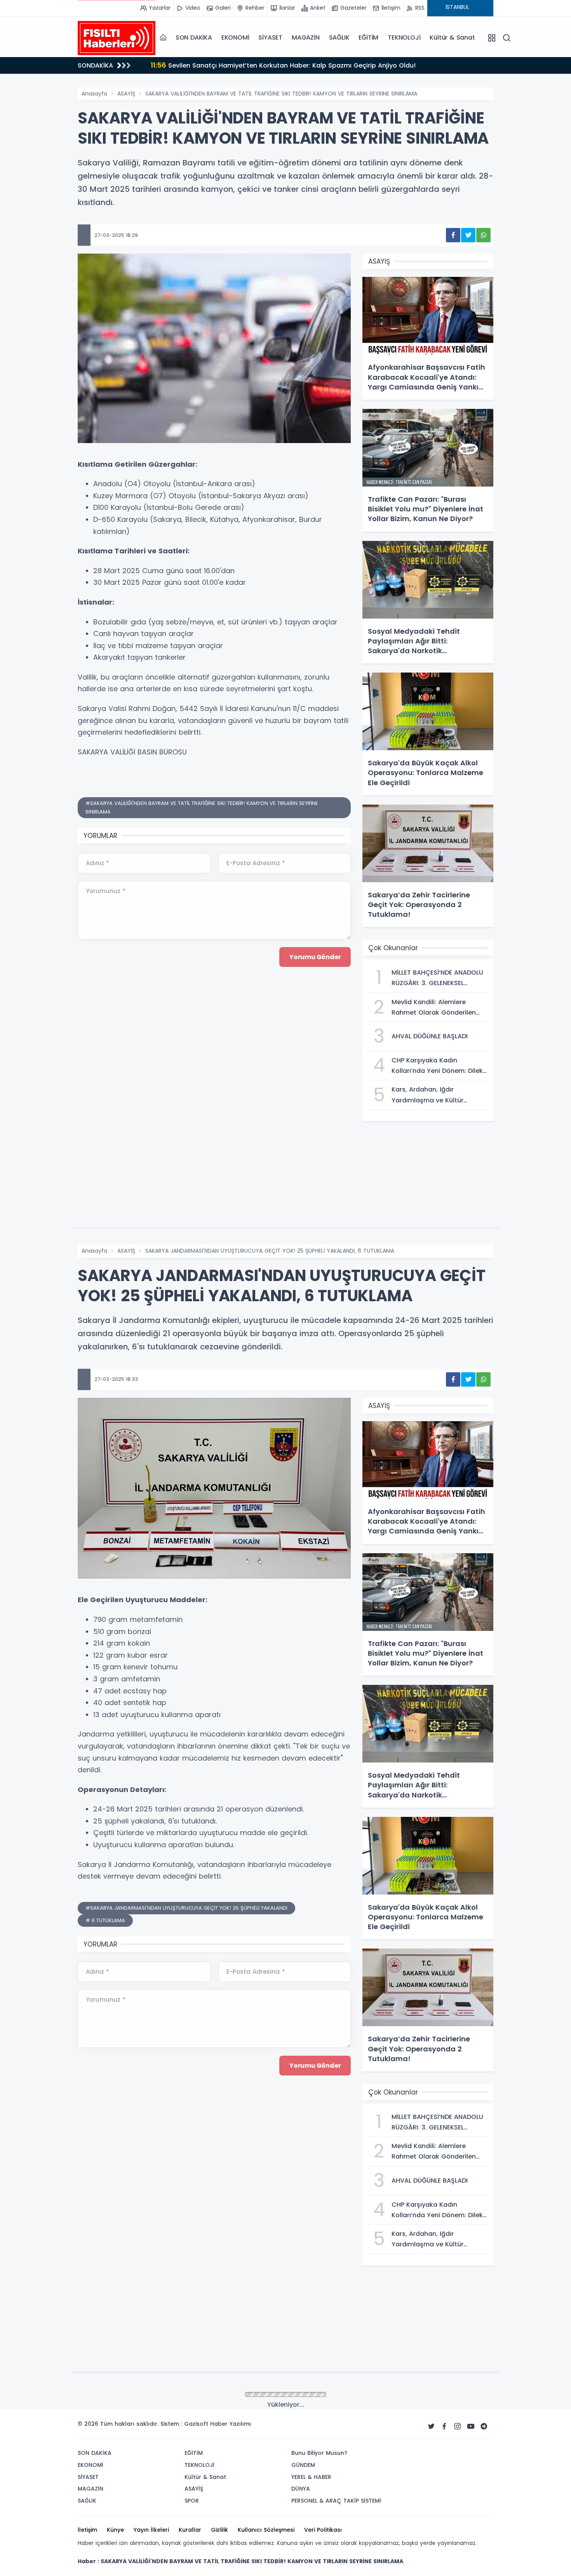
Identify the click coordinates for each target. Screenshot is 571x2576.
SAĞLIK (339, 37)
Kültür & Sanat (452, 37)
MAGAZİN (306, 37)
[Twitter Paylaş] (468, 235)
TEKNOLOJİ (404, 37)
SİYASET (270, 37)
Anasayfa (94, 94)
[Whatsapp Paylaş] (483, 235)
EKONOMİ (235, 37)
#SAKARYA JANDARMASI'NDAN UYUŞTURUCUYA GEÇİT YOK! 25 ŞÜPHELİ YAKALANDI (186, 1908)
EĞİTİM (368, 37)
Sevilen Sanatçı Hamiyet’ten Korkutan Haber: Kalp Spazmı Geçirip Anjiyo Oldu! (283, 65)
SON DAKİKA (194, 37)
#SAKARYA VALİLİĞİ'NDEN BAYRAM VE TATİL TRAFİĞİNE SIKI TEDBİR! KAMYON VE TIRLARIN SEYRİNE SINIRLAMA (202, 807)
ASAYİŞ (126, 94)
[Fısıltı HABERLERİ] (117, 38)
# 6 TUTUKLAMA (105, 1920)
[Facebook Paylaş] (453, 235)
